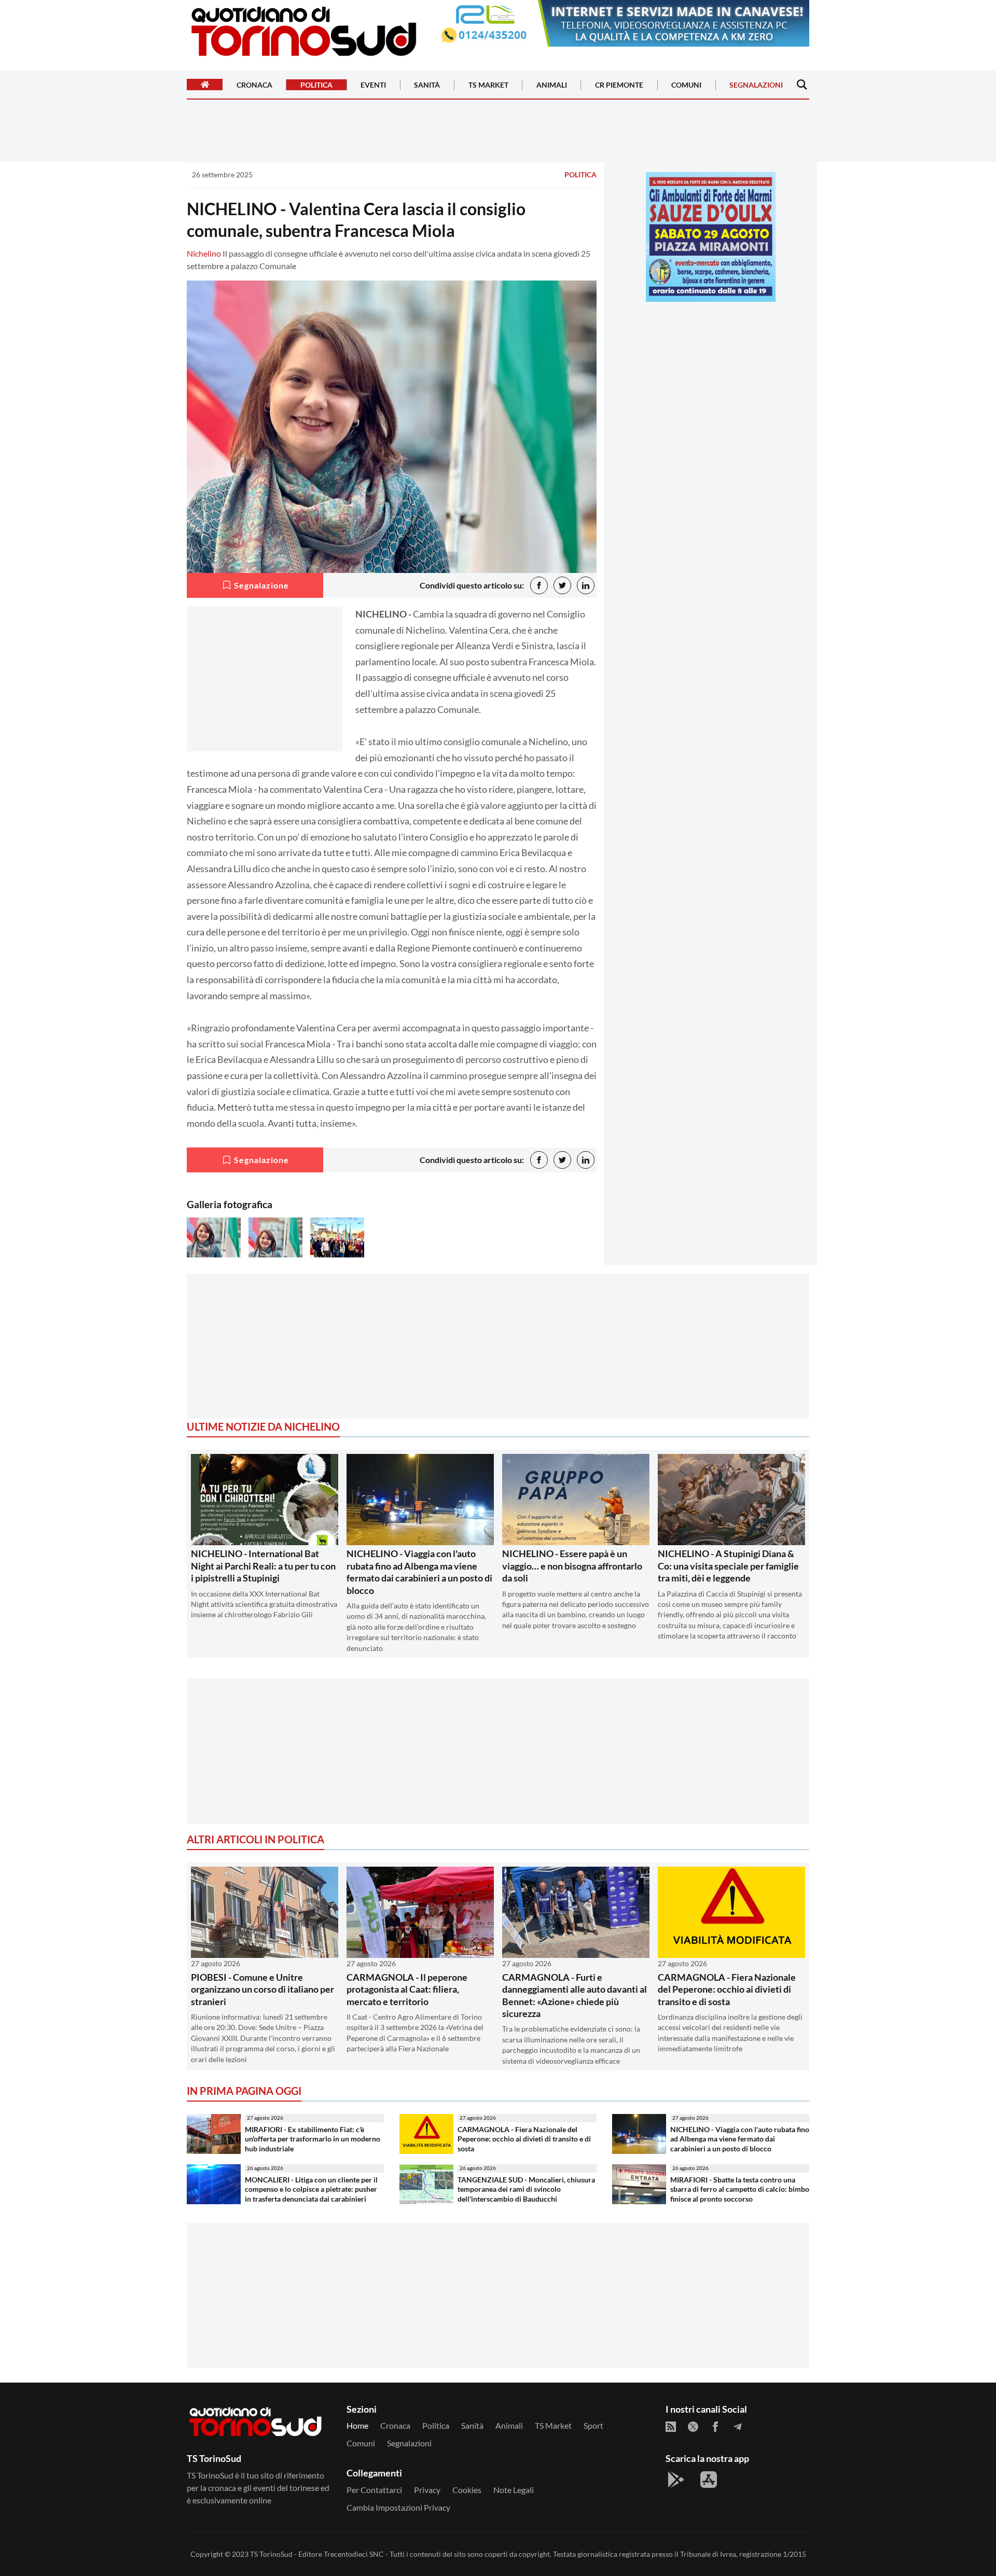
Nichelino (204, 253)
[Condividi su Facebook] (539, 585)
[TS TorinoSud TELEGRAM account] (738, 2427)
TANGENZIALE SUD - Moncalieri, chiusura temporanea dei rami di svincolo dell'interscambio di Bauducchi (526, 2189)
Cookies (467, 2490)
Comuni (686, 85)
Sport (593, 2425)
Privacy (427, 2490)
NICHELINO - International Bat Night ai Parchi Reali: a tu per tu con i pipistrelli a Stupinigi (263, 1566)
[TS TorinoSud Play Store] (676, 2480)
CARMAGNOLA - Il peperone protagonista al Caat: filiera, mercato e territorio (407, 1989)
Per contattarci (374, 2490)
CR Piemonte (619, 85)
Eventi (373, 85)
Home (357, 2425)
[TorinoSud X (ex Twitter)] (693, 2427)
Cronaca (254, 85)
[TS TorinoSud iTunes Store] (709, 2480)
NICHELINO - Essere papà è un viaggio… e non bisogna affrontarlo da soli (572, 1566)
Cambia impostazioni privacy (398, 2507)
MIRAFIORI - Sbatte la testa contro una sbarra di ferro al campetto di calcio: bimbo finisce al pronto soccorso (740, 2189)
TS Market (488, 85)
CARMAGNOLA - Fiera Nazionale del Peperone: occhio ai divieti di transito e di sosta (727, 1989)
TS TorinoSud (271, 2554)
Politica (316, 85)
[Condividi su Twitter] (562, 585)
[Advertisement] (711, 382)
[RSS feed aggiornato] (671, 2427)
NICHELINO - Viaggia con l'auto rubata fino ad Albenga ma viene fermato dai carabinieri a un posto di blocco (419, 1572)
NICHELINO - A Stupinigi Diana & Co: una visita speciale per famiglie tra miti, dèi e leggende (728, 1566)
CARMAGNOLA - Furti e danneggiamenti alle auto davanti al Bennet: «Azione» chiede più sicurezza (575, 1995)
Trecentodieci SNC (354, 2554)
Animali (552, 85)
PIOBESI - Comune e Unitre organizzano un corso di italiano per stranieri (262, 1989)
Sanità (427, 85)
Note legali (514, 2490)
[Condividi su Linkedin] (586, 585)
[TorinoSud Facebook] (715, 2427)
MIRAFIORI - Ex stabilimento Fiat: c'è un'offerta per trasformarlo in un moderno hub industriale (313, 2139)
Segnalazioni (756, 85)
